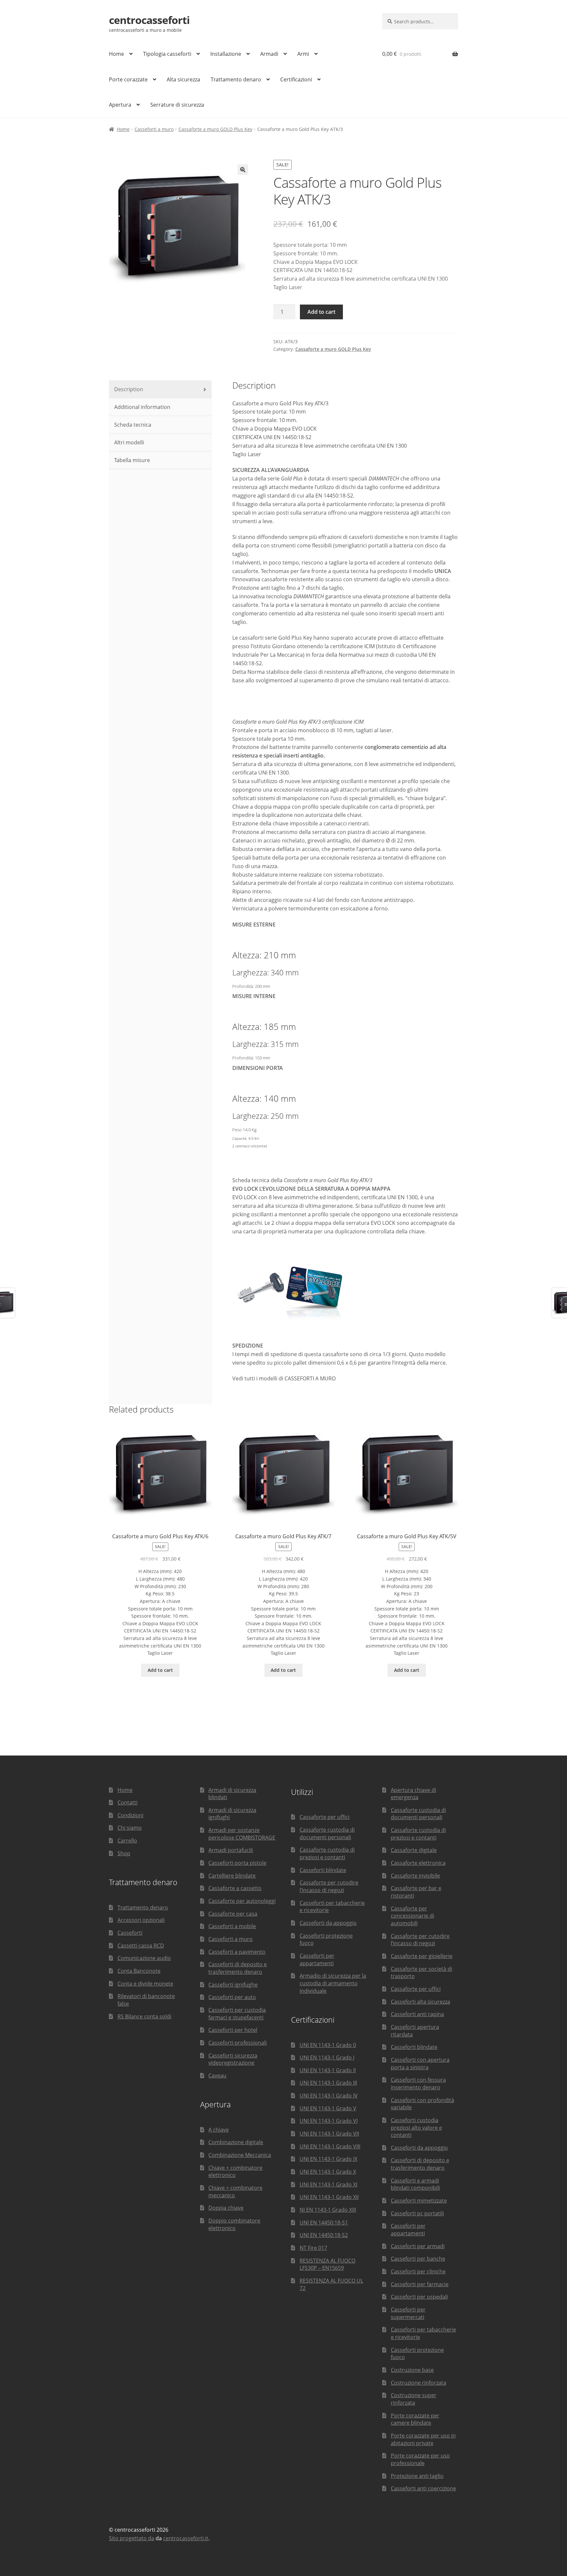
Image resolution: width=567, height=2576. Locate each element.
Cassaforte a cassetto (235, 1888)
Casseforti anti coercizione (423, 2488)
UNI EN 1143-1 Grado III (328, 2083)
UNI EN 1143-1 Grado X (328, 2172)
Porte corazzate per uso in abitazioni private (423, 2439)
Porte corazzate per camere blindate (415, 2419)
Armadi (269, 54)
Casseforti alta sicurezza (420, 2002)
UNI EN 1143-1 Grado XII (329, 2197)
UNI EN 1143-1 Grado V (328, 2108)
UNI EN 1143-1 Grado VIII (330, 2146)
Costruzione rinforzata (419, 2383)
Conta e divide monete (145, 1984)
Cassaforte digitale (414, 1850)
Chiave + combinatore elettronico (235, 2172)
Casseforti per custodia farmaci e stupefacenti (237, 2014)
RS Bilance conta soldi (144, 2016)
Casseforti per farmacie (420, 2284)
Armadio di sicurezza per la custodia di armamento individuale (333, 1983)
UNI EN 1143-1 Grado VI (329, 2121)
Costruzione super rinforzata (414, 2399)
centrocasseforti (149, 20)
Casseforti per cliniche (418, 2271)
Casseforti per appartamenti (317, 1959)
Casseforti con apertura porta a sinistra (420, 2064)
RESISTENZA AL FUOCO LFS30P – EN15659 (327, 2264)
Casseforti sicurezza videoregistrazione (233, 2059)
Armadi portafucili (231, 1850)
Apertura (120, 105)
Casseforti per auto (232, 1997)
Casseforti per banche (418, 2259)
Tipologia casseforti (167, 54)
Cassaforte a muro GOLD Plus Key (215, 129)
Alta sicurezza (183, 79)
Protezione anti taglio (417, 2476)
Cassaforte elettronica (418, 1863)
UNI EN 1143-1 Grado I (327, 2057)
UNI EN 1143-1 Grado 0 (328, 2045)
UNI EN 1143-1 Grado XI (328, 2184)
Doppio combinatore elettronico (234, 2224)
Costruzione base (412, 2370)
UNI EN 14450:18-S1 (324, 2223)
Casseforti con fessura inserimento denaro (418, 2084)
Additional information (142, 407)
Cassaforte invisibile (415, 1876)
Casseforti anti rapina (417, 2014)
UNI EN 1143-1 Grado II (328, 2070)
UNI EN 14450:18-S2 (324, 2235)
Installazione (226, 54)
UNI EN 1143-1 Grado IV (329, 2096)
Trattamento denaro (236, 79)
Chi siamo (130, 1828)
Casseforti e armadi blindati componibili (415, 2184)
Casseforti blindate (323, 1870)
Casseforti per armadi (418, 2246)
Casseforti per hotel (233, 2030)
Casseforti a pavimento (237, 1952)
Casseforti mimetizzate (419, 2201)
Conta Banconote (139, 1971)
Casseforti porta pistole (237, 1863)
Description (128, 389)
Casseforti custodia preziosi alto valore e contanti (416, 2128)
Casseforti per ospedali (419, 2297)
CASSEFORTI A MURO (310, 1378)
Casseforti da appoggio (328, 1923)
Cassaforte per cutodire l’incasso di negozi (329, 1886)
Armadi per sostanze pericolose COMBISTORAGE (242, 1834)
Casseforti (130, 1933)
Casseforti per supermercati (408, 2313)
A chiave (219, 2130)
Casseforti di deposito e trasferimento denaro (238, 1968)
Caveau (217, 2076)
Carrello (127, 1841)
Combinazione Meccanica (240, 2155)
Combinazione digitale (236, 2142)
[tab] (160, 390)
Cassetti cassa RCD (141, 1946)
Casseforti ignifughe (233, 1985)
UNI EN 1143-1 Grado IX (328, 2159)
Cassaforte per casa (233, 1914)
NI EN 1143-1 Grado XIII (328, 2210)
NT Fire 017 (313, 2248)
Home (116, 54)
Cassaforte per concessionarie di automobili (412, 1916)
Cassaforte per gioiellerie (422, 1956)
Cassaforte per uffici (325, 1817)
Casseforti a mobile (232, 1926)
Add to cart (321, 312)
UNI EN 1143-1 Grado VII (329, 2134)
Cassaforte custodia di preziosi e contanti (327, 1853)
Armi (303, 54)
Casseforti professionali (238, 2043)
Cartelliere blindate (232, 1876)
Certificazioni (296, 79)
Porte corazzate (128, 79)
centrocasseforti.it (186, 2538)
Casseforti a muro (154, 129)
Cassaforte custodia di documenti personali (327, 1833)
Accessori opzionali (141, 1920)
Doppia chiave (226, 2208)
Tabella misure (131, 460)
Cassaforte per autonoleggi (242, 1901)
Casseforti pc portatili (417, 2213)
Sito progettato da (132, 2538)
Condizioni (130, 1815)
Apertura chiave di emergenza (413, 1794)
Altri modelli (128, 442)
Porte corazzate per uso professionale (420, 2459)
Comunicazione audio (144, 1958)
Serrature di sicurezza (177, 105)
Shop (124, 1853)
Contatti (127, 1802)
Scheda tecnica (132, 425)
